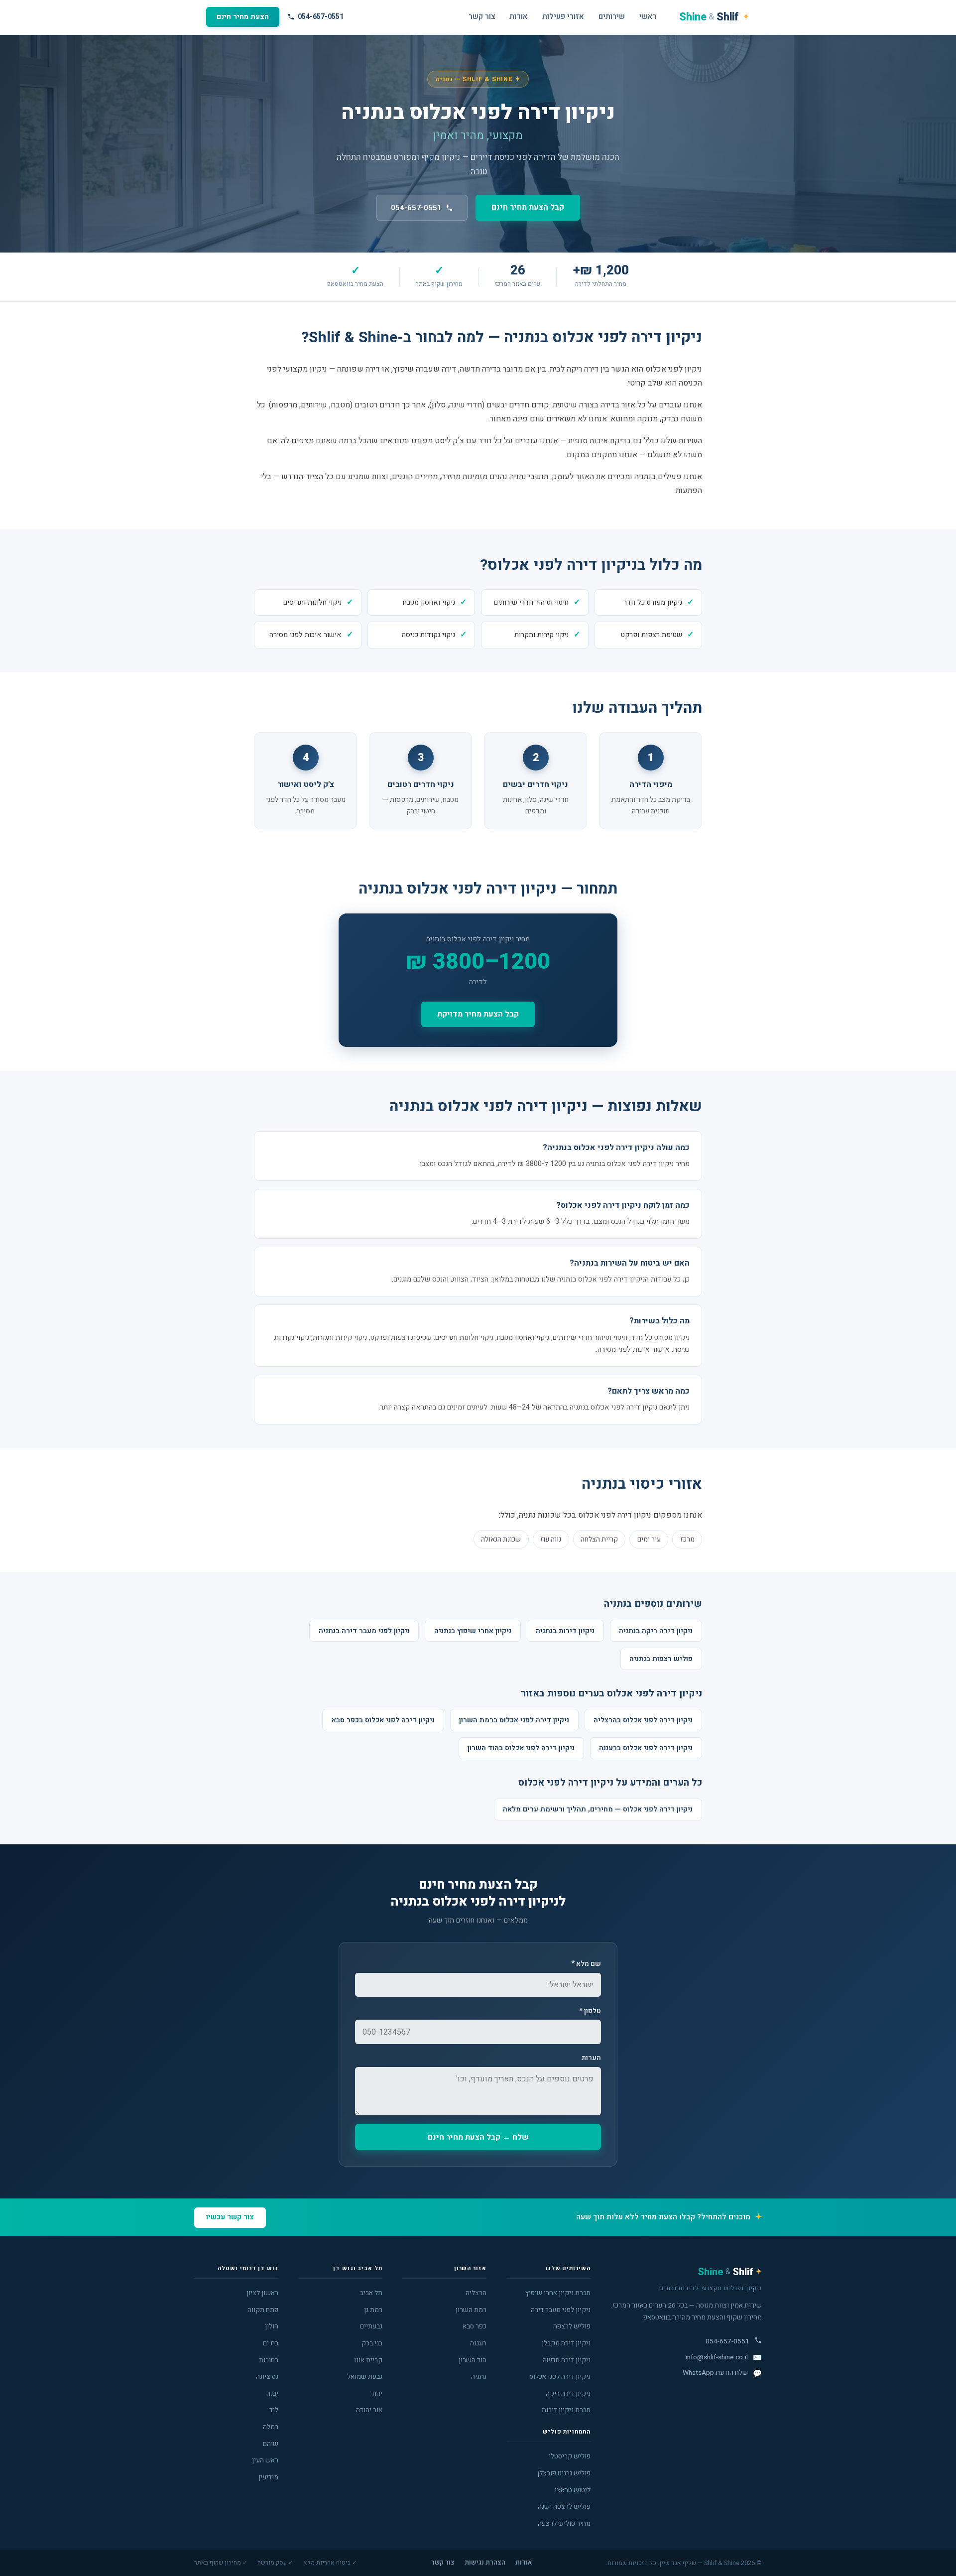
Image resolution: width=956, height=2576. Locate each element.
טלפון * (590, 2011)
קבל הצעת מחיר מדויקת (478, 1014)
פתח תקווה (263, 2310)
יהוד (377, 2394)
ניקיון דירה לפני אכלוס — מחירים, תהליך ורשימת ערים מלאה (598, 1809)
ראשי (648, 17)
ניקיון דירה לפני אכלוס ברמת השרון (514, 1720)
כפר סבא (475, 2326)
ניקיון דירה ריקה (568, 2394)
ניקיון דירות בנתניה (565, 1631)
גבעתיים (371, 2326)
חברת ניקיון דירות (566, 2410)
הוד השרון (473, 2360)
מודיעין (268, 2477)
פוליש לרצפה (572, 2326)
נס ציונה (267, 2377)
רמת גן (373, 2310)
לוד (274, 2410)
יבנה (272, 2394)
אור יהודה (369, 2410)
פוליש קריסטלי (570, 2456)
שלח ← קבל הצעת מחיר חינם (478, 2137)
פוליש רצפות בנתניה (661, 1659)
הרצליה (476, 2293)
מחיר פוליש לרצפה (564, 2524)
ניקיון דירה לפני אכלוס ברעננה (646, 1748)
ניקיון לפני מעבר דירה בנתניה (364, 1631)
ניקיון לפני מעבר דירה (561, 2310)
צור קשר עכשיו (230, 2217)
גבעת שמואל (365, 2377)
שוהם (271, 2444)
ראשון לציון (262, 2293)
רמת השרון (471, 2310)
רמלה (271, 2427)
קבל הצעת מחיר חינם (528, 207)
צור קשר (482, 17)
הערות (591, 2058)
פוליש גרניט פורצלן (564, 2473)
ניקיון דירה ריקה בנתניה (656, 1631)
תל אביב (371, 2293)
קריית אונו (368, 2360)
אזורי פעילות (563, 17)
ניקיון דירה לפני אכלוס (560, 2377)
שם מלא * (586, 1964)
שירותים (612, 17)
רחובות (269, 2360)
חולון (272, 2326)
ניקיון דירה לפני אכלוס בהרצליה (643, 1720)
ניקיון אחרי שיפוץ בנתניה (473, 1631)
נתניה (479, 2377)
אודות (519, 17)
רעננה (478, 2343)
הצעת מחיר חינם (243, 17)
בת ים (271, 2343)
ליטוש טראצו (573, 2490)
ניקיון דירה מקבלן (566, 2343)
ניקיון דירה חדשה (567, 2360)
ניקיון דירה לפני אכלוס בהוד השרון (521, 1748)
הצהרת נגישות (485, 2563)
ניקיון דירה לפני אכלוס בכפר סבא (383, 1720)
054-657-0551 (321, 17)
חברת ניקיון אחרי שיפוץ (558, 2293)
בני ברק (372, 2343)
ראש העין (265, 2460)
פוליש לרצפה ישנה (564, 2507)
